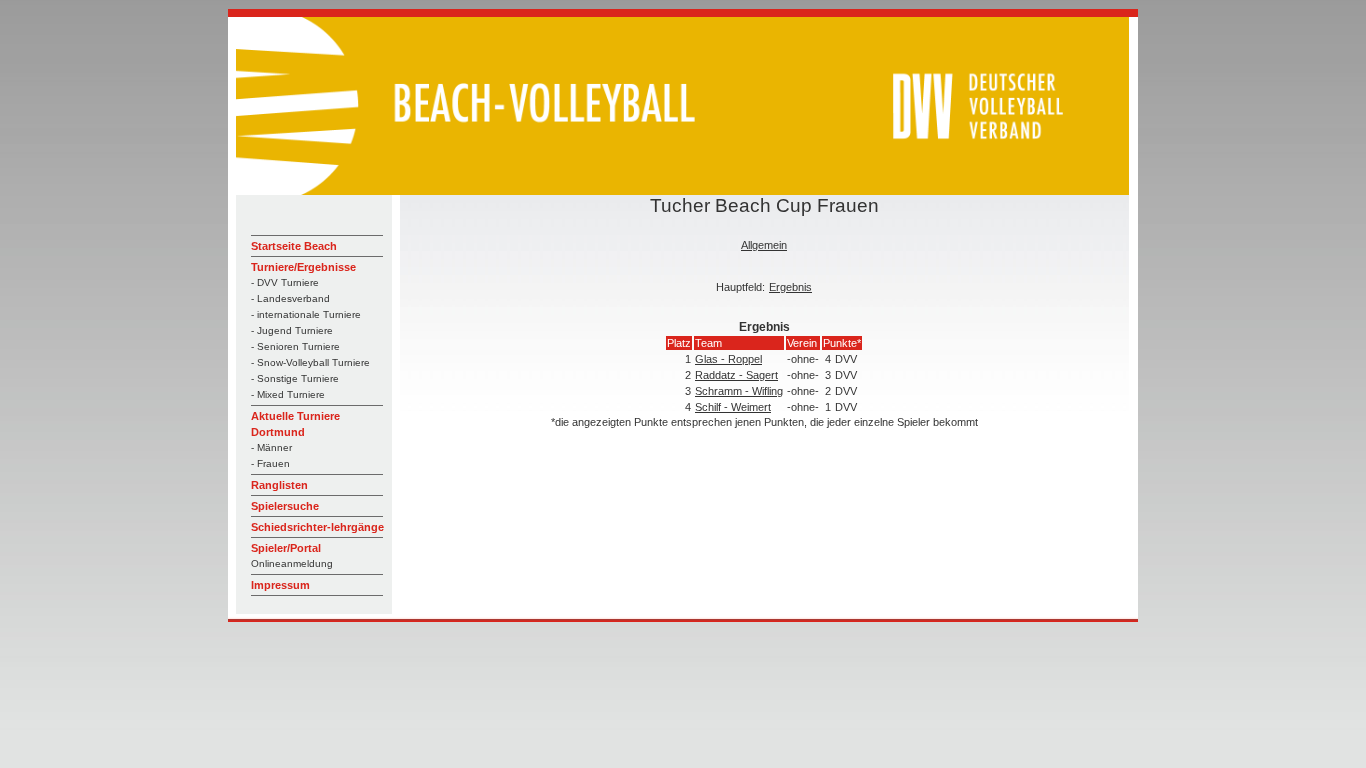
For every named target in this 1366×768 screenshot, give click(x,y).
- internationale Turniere (306, 314)
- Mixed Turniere (288, 394)
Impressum (280, 585)
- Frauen (270, 463)
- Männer (271, 447)
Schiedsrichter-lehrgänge (317, 527)
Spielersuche (285, 506)
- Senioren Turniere (295, 346)
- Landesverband (290, 298)
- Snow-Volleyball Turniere (310, 362)
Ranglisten (279, 485)
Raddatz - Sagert (736, 375)
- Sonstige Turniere (295, 378)
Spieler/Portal (286, 548)
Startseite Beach (294, 246)
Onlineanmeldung (292, 563)
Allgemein (764, 245)
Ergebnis (790, 287)
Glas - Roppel (728, 359)
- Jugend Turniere (292, 330)
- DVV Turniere (285, 282)
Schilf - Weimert (733, 407)
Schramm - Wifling (739, 391)
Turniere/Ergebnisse (303, 267)
